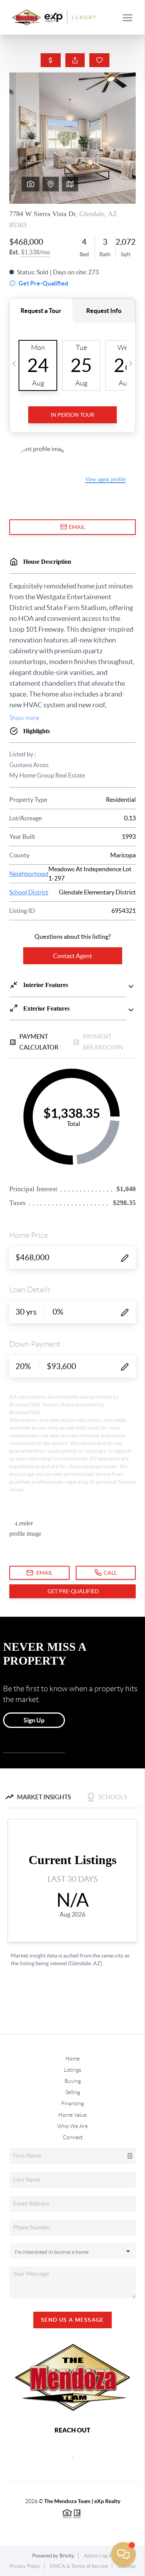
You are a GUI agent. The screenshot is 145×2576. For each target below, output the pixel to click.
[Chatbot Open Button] (123, 2554)
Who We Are (72, 2126)
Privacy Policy (25, 2566)
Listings (72, 2070)
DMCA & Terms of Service (79, 2566)
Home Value (72, 2115)
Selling (73, 2092)
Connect (73, 2137)
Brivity (67, 2556)
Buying (73, 2081)
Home (72, 2059)
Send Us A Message (72, 2320)
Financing (73, 2103)
